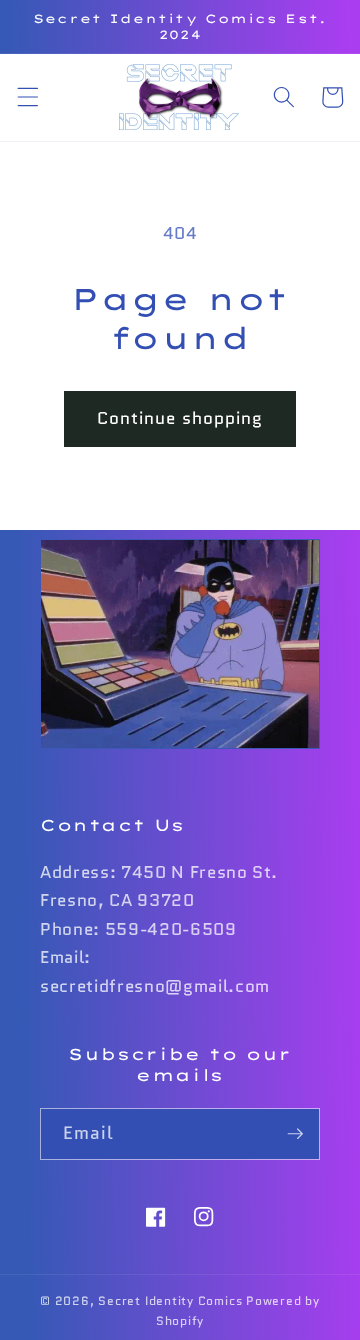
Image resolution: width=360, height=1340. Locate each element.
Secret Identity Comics (170, 1300)
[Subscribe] (295, 1134)
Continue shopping (180, 418)
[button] (27, 97)
